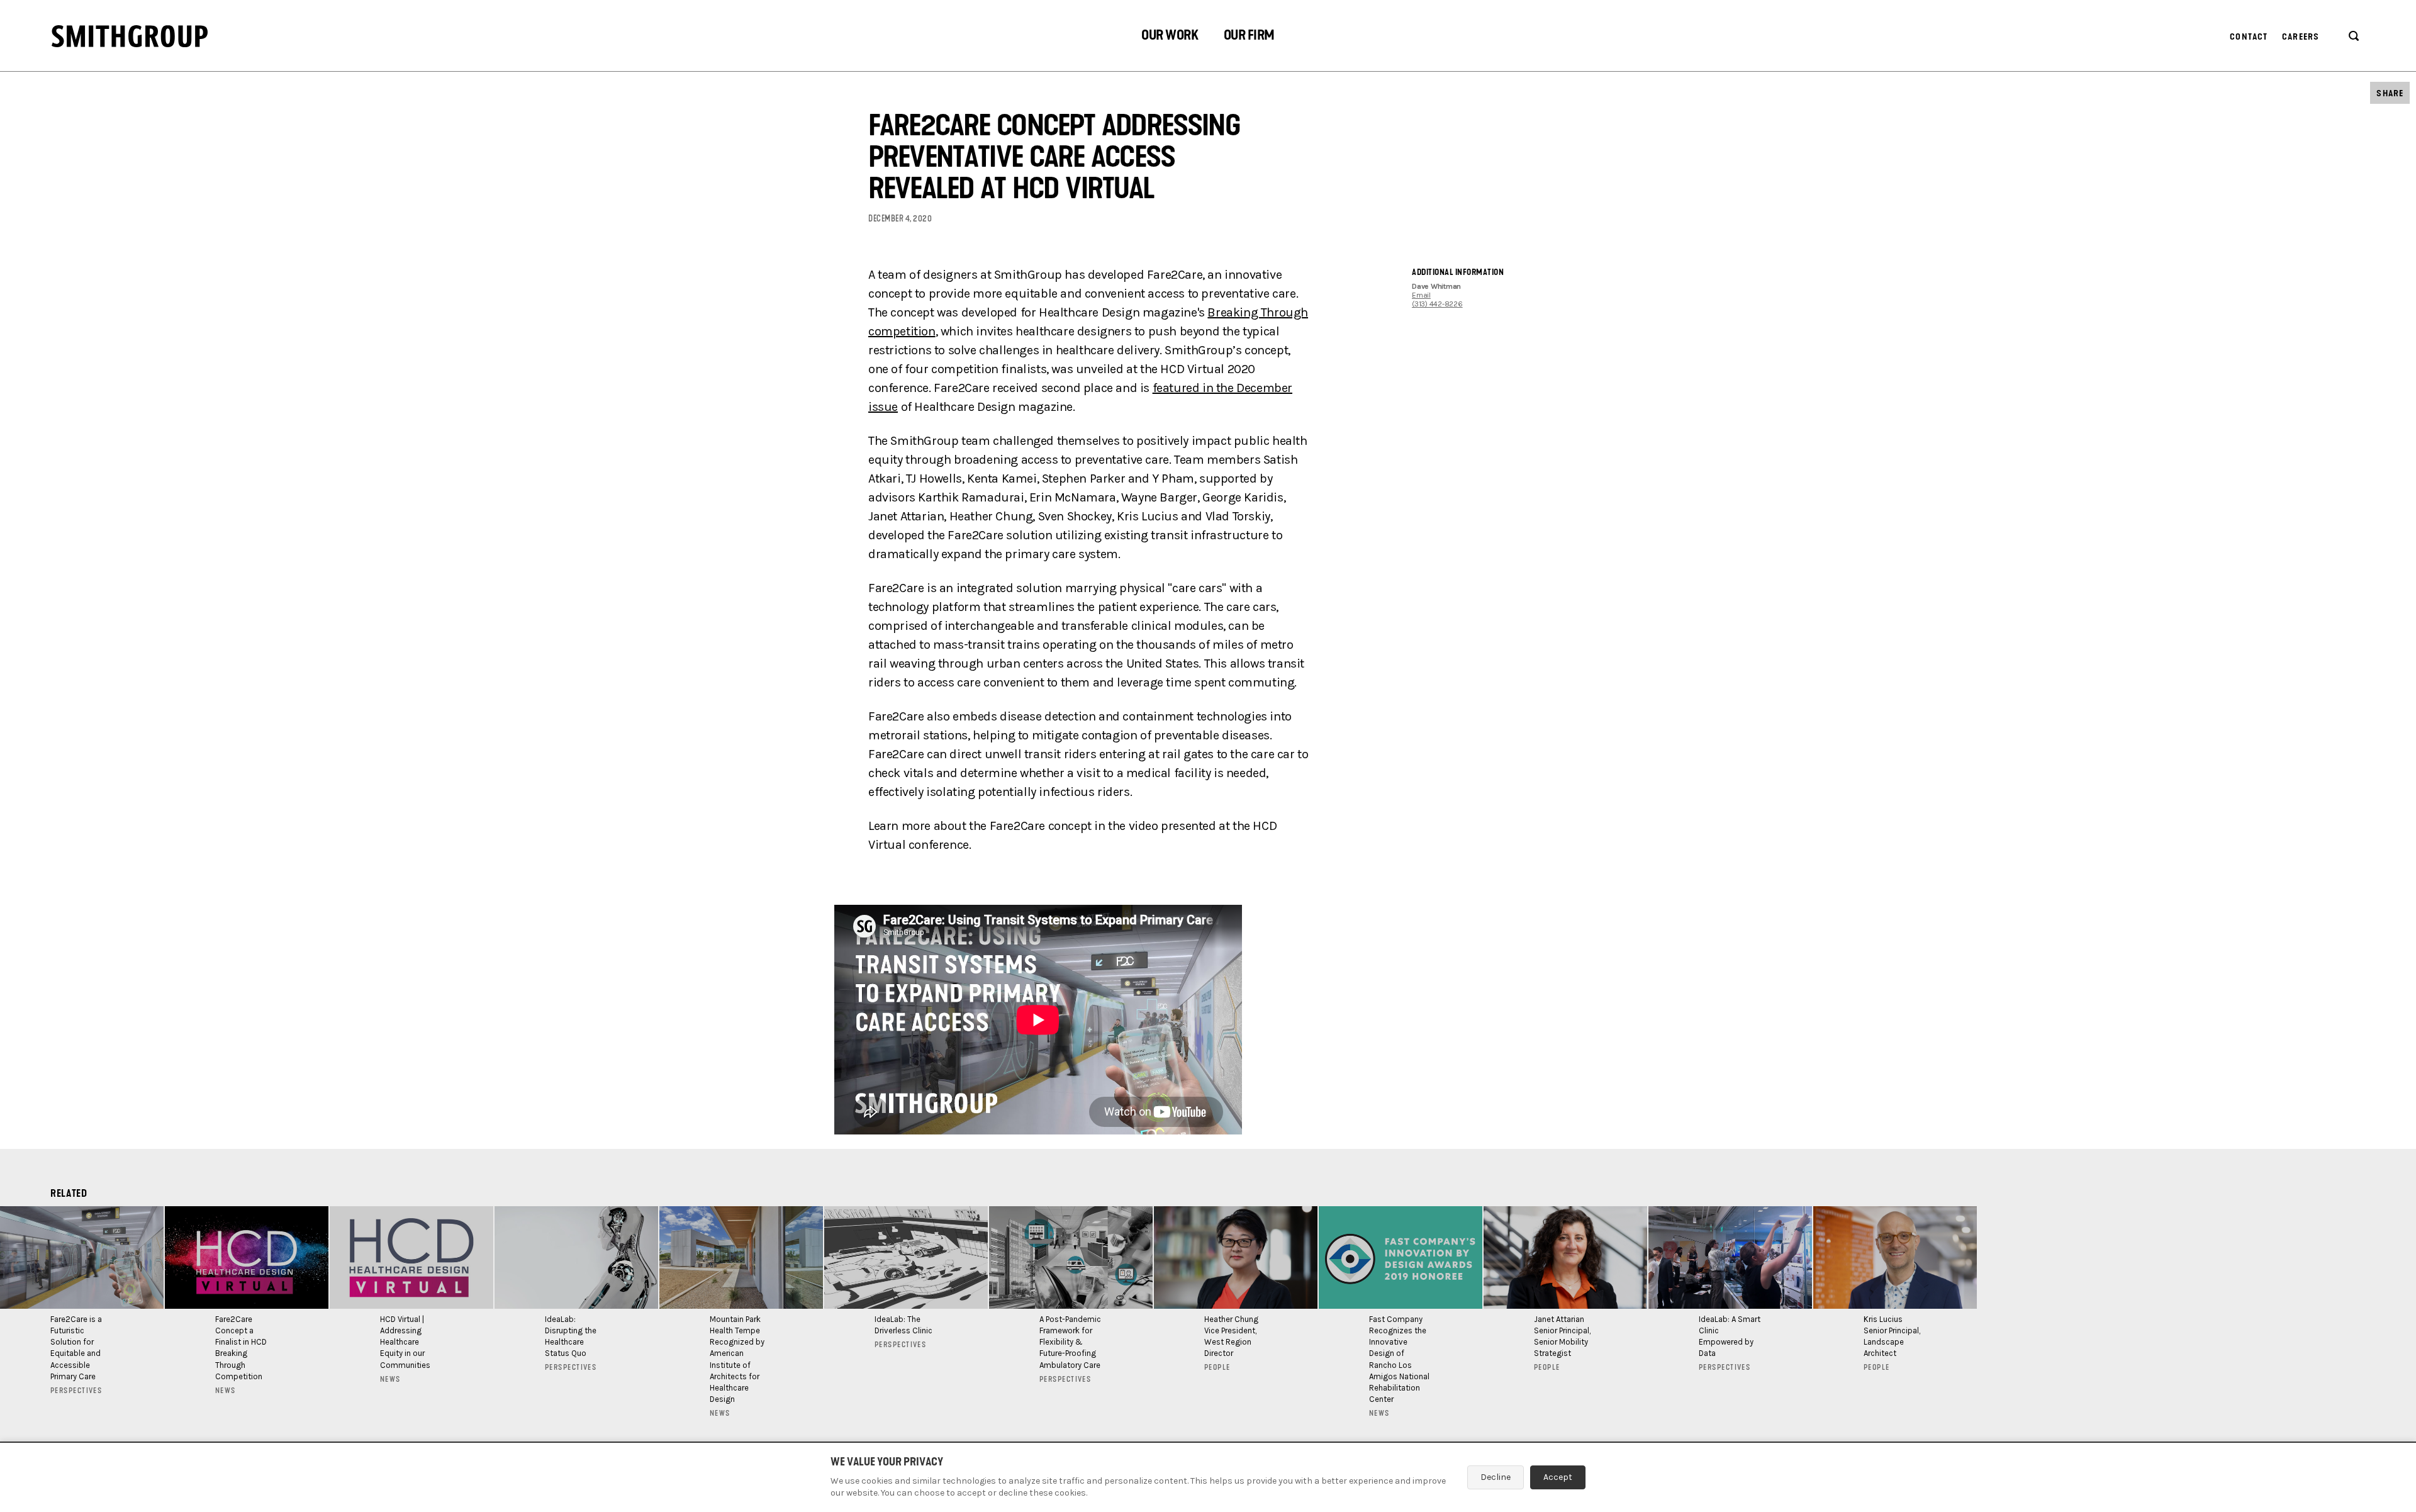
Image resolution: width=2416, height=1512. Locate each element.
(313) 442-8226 (1437, 304)
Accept (1558, 1477)
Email (1421, 295)
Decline (1496, 1477)
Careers (2301, 37)
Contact (2249, 37)
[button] (1170, 37)
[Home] (130, 36)
